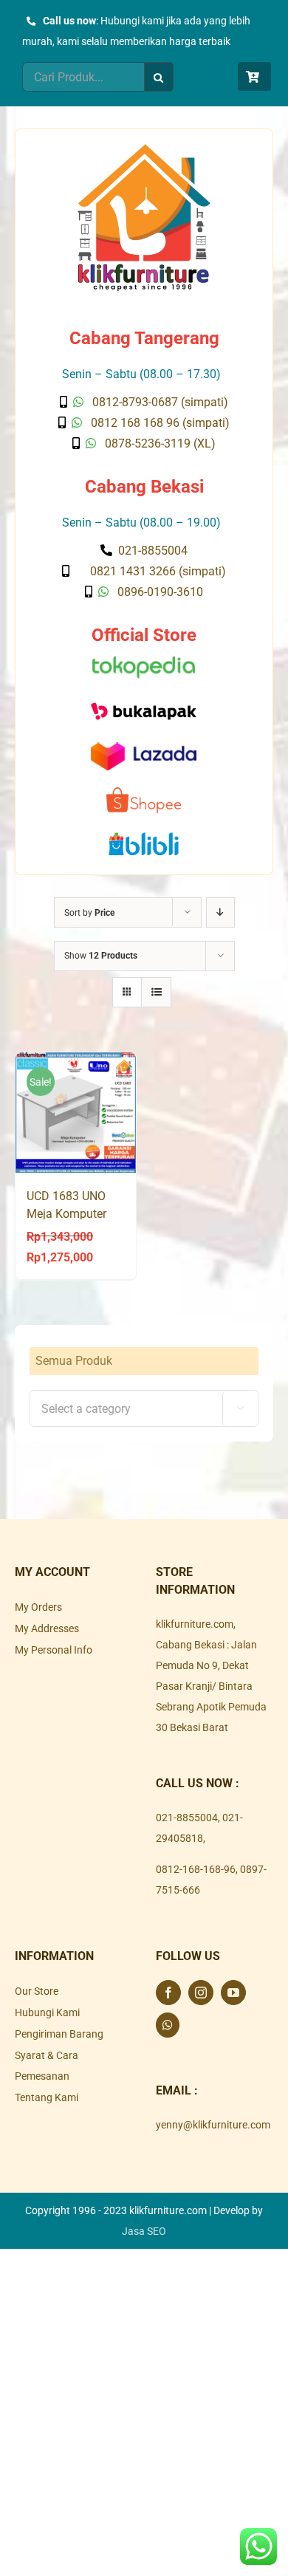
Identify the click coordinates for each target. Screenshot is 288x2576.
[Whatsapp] (168, 2025)
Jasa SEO (144, 2231)
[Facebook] (168, 1993)
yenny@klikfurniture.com (213, 2125)
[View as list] (156, 992)
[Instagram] (201, 1993)
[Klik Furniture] (144, 149)
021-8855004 (187, 1818)
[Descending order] (220, 912)
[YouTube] (233, 1993)
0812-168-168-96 (196, 1869)
